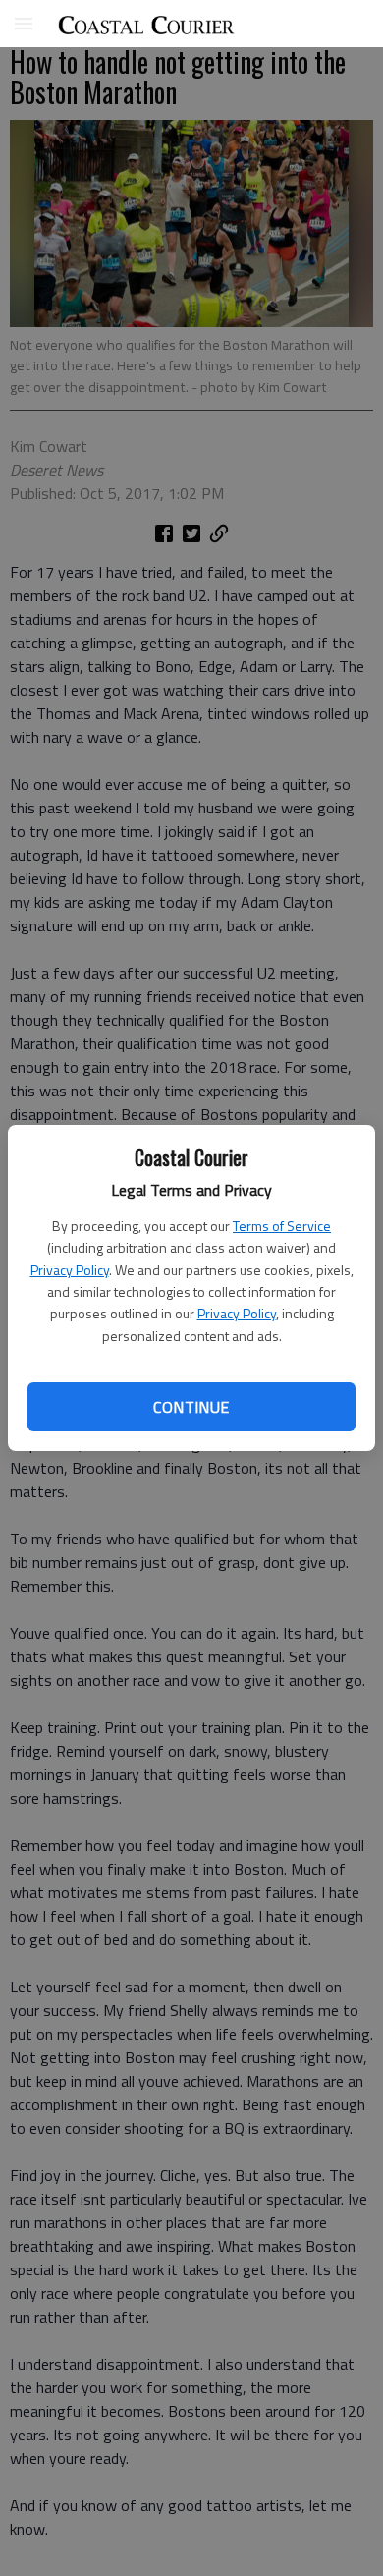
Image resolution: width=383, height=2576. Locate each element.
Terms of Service (282, 1226)
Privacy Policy (70, 1270)
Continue (191, 1407)
